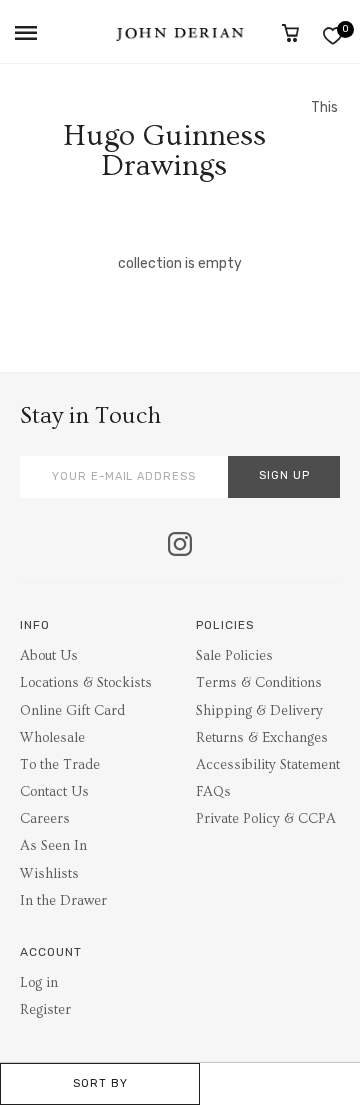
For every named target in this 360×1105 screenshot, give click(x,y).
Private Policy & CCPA (266, 819)
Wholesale (52, 738)
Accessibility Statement (268, 765)
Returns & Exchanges (262, 738)
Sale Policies (234, 656)
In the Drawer (63, 901)
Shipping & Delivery (259, 711)
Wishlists (49, 874)
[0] (332, 35)
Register (45, 1010)
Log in (39, 983)
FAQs (213, 792)
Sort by (100, 1083)
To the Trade (60, 765)
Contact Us (54, 792)
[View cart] (290, 33)
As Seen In (53, 846)
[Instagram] (180, 546)
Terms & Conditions (259, 683)
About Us (49, 656)
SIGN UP (284, 475)
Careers (45, 819)
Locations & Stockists (86, 683)
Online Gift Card (72, 711)
